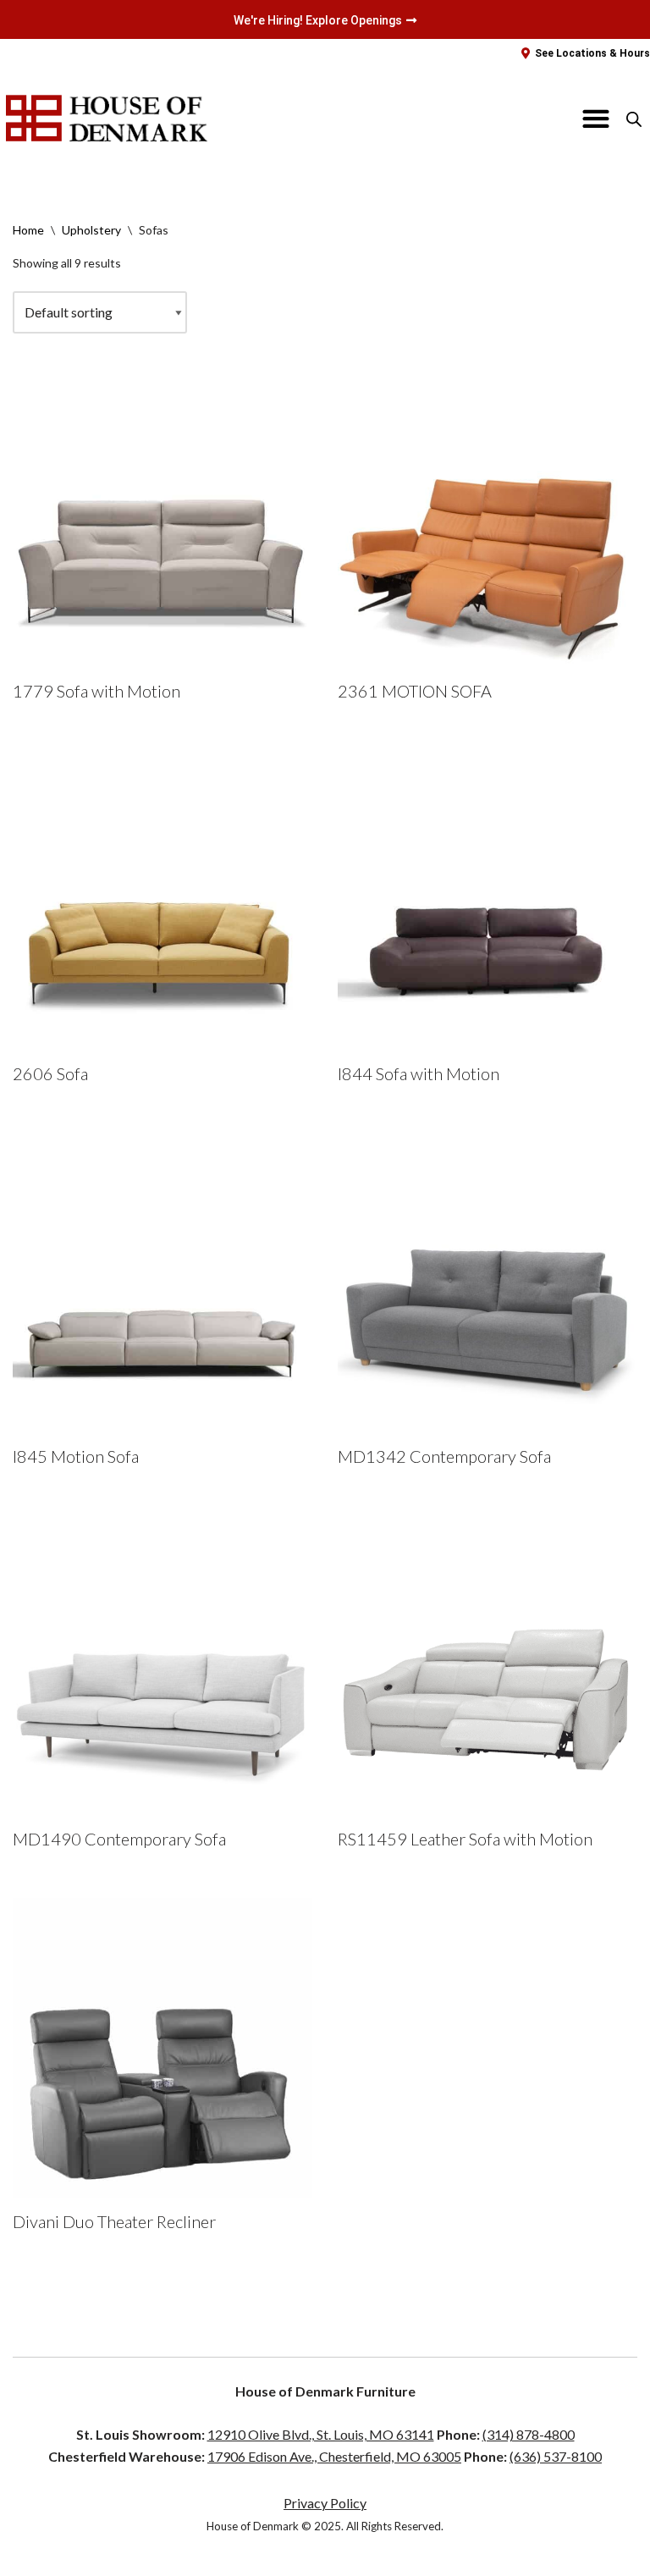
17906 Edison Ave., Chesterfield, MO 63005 (334, 2456)
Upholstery (91, 230)
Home (28, 230)
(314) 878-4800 (529, 2434)
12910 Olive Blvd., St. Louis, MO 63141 (321, 2434)
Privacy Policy (325, 2503)
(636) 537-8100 (556, 2456)
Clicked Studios (498, 2558)
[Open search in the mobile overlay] (634, 119)
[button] (596, 119)
